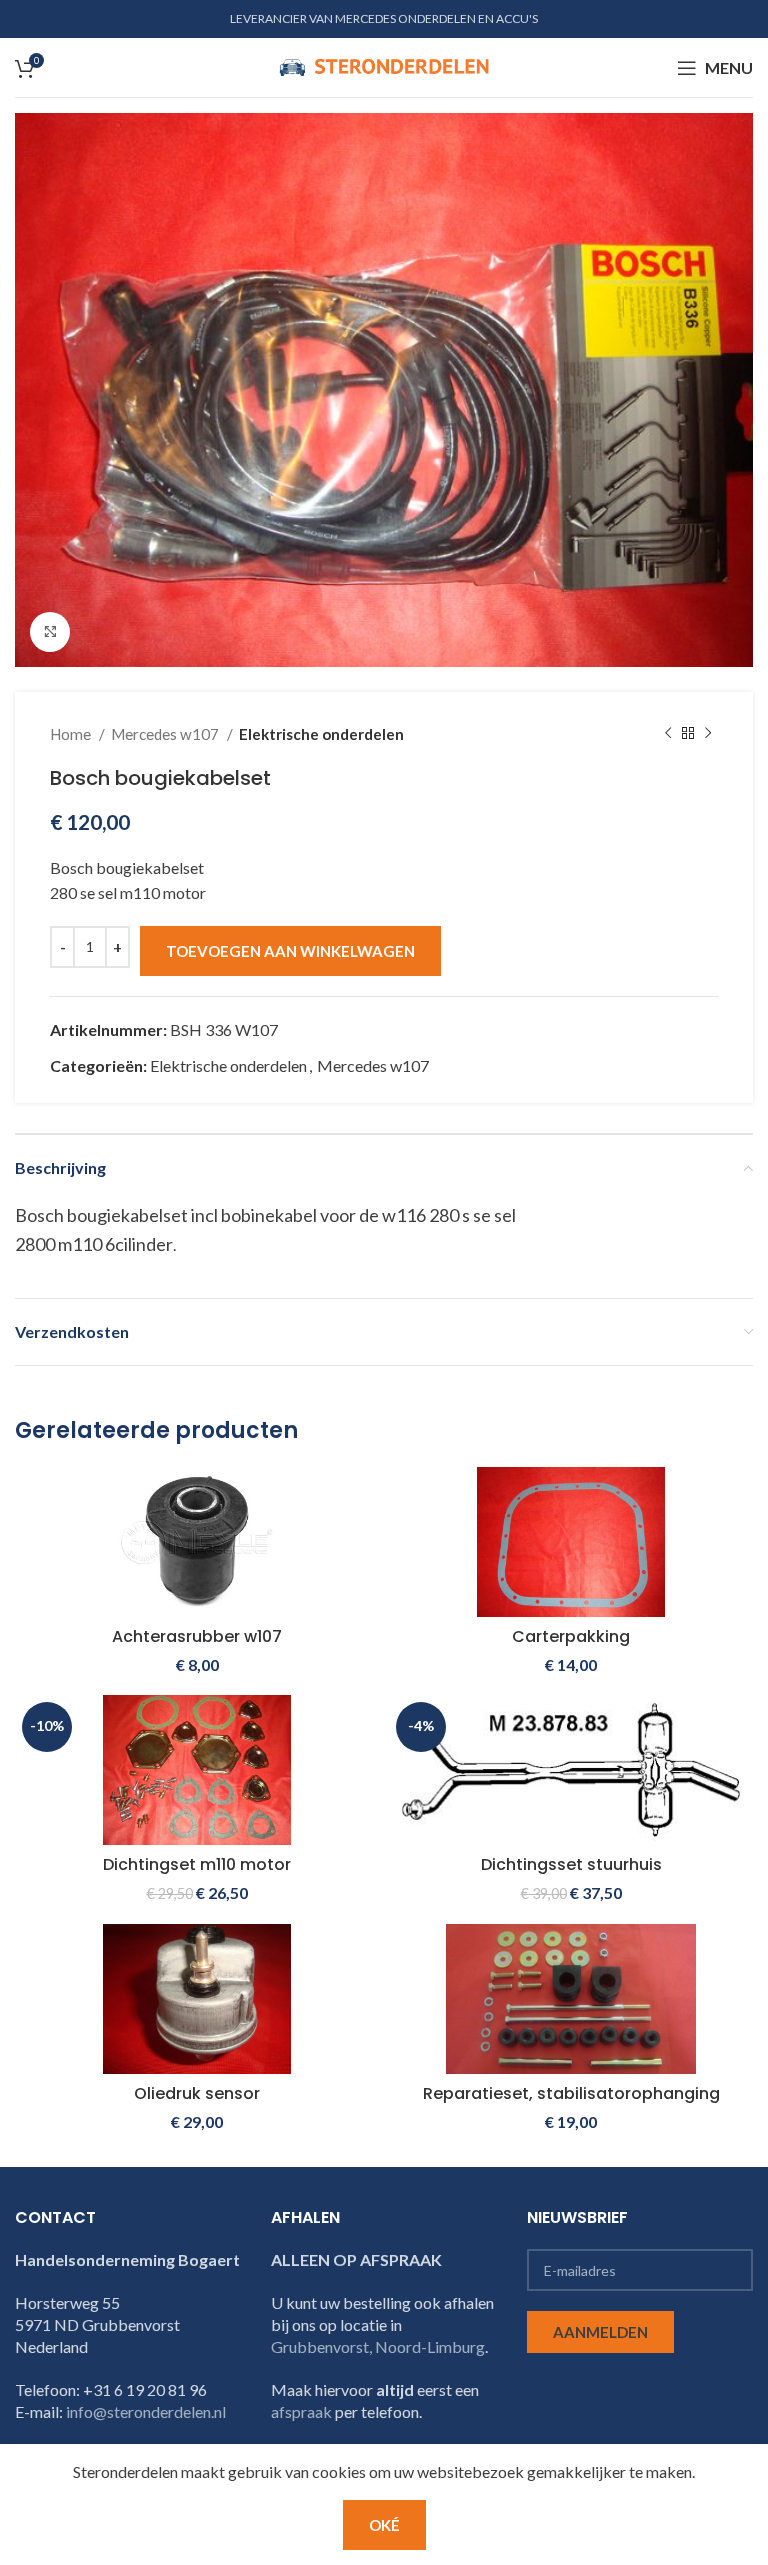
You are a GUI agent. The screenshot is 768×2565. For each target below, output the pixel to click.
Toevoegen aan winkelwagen (290, 951)
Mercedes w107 (166, 734)
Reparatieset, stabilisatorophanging (571, 2093)
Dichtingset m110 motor (197, 1864)
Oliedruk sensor (197, 2093)
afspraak (301, 2411)
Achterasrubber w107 (197, 1636)
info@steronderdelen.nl (146, 2411)
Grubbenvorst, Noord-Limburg (378, 2346)
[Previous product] (668, 734)
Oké (384, 2525)
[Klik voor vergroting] (50, 632)
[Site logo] (384, 65)
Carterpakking (571, 1636)
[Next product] (708, 734)
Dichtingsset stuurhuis (571, 1864)
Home (72, 734)
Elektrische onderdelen (321, 734)
